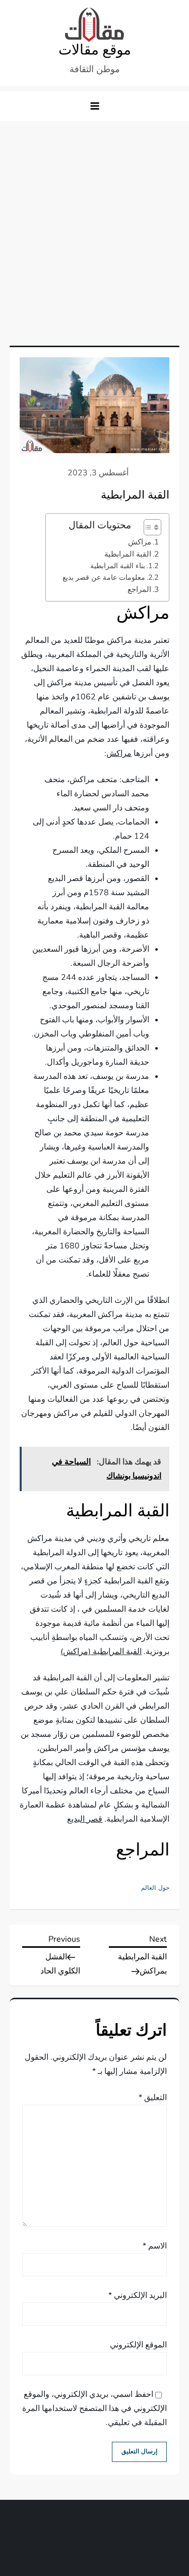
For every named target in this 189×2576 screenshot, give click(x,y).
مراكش (140, 542)
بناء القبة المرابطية (118, 566)
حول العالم (155, 1888)
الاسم (155, 2246)
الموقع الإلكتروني (138, 2345)
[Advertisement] (94, 221)
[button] (95, 106)
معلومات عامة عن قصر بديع (104, 577)
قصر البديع (85, 1819)
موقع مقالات (95, 50)
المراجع (139, 589)
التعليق (153, 2098)
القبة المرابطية (128, 554)
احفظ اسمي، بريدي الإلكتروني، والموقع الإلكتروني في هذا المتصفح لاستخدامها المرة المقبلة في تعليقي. (94, 2408)
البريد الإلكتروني (138, 2295)
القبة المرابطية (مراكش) (101, 1652)
